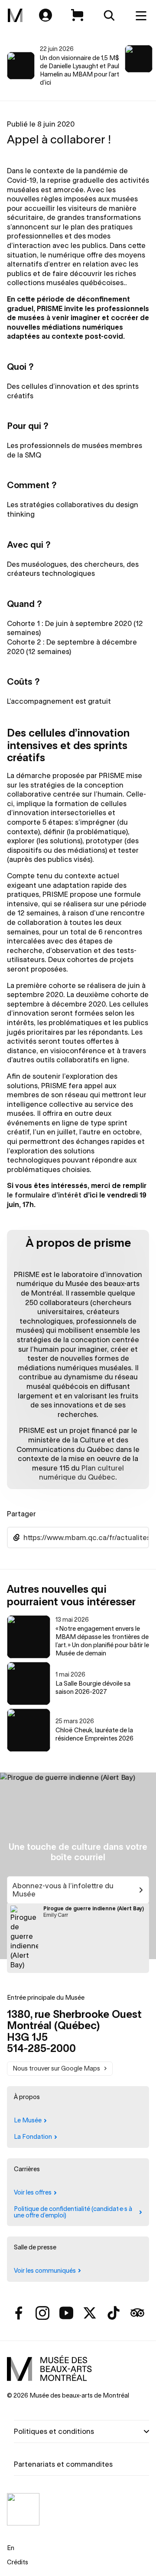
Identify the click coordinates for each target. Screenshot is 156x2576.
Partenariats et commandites (63, 2464)
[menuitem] (15, 16)
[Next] (140, 66)
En (11, 2548)
